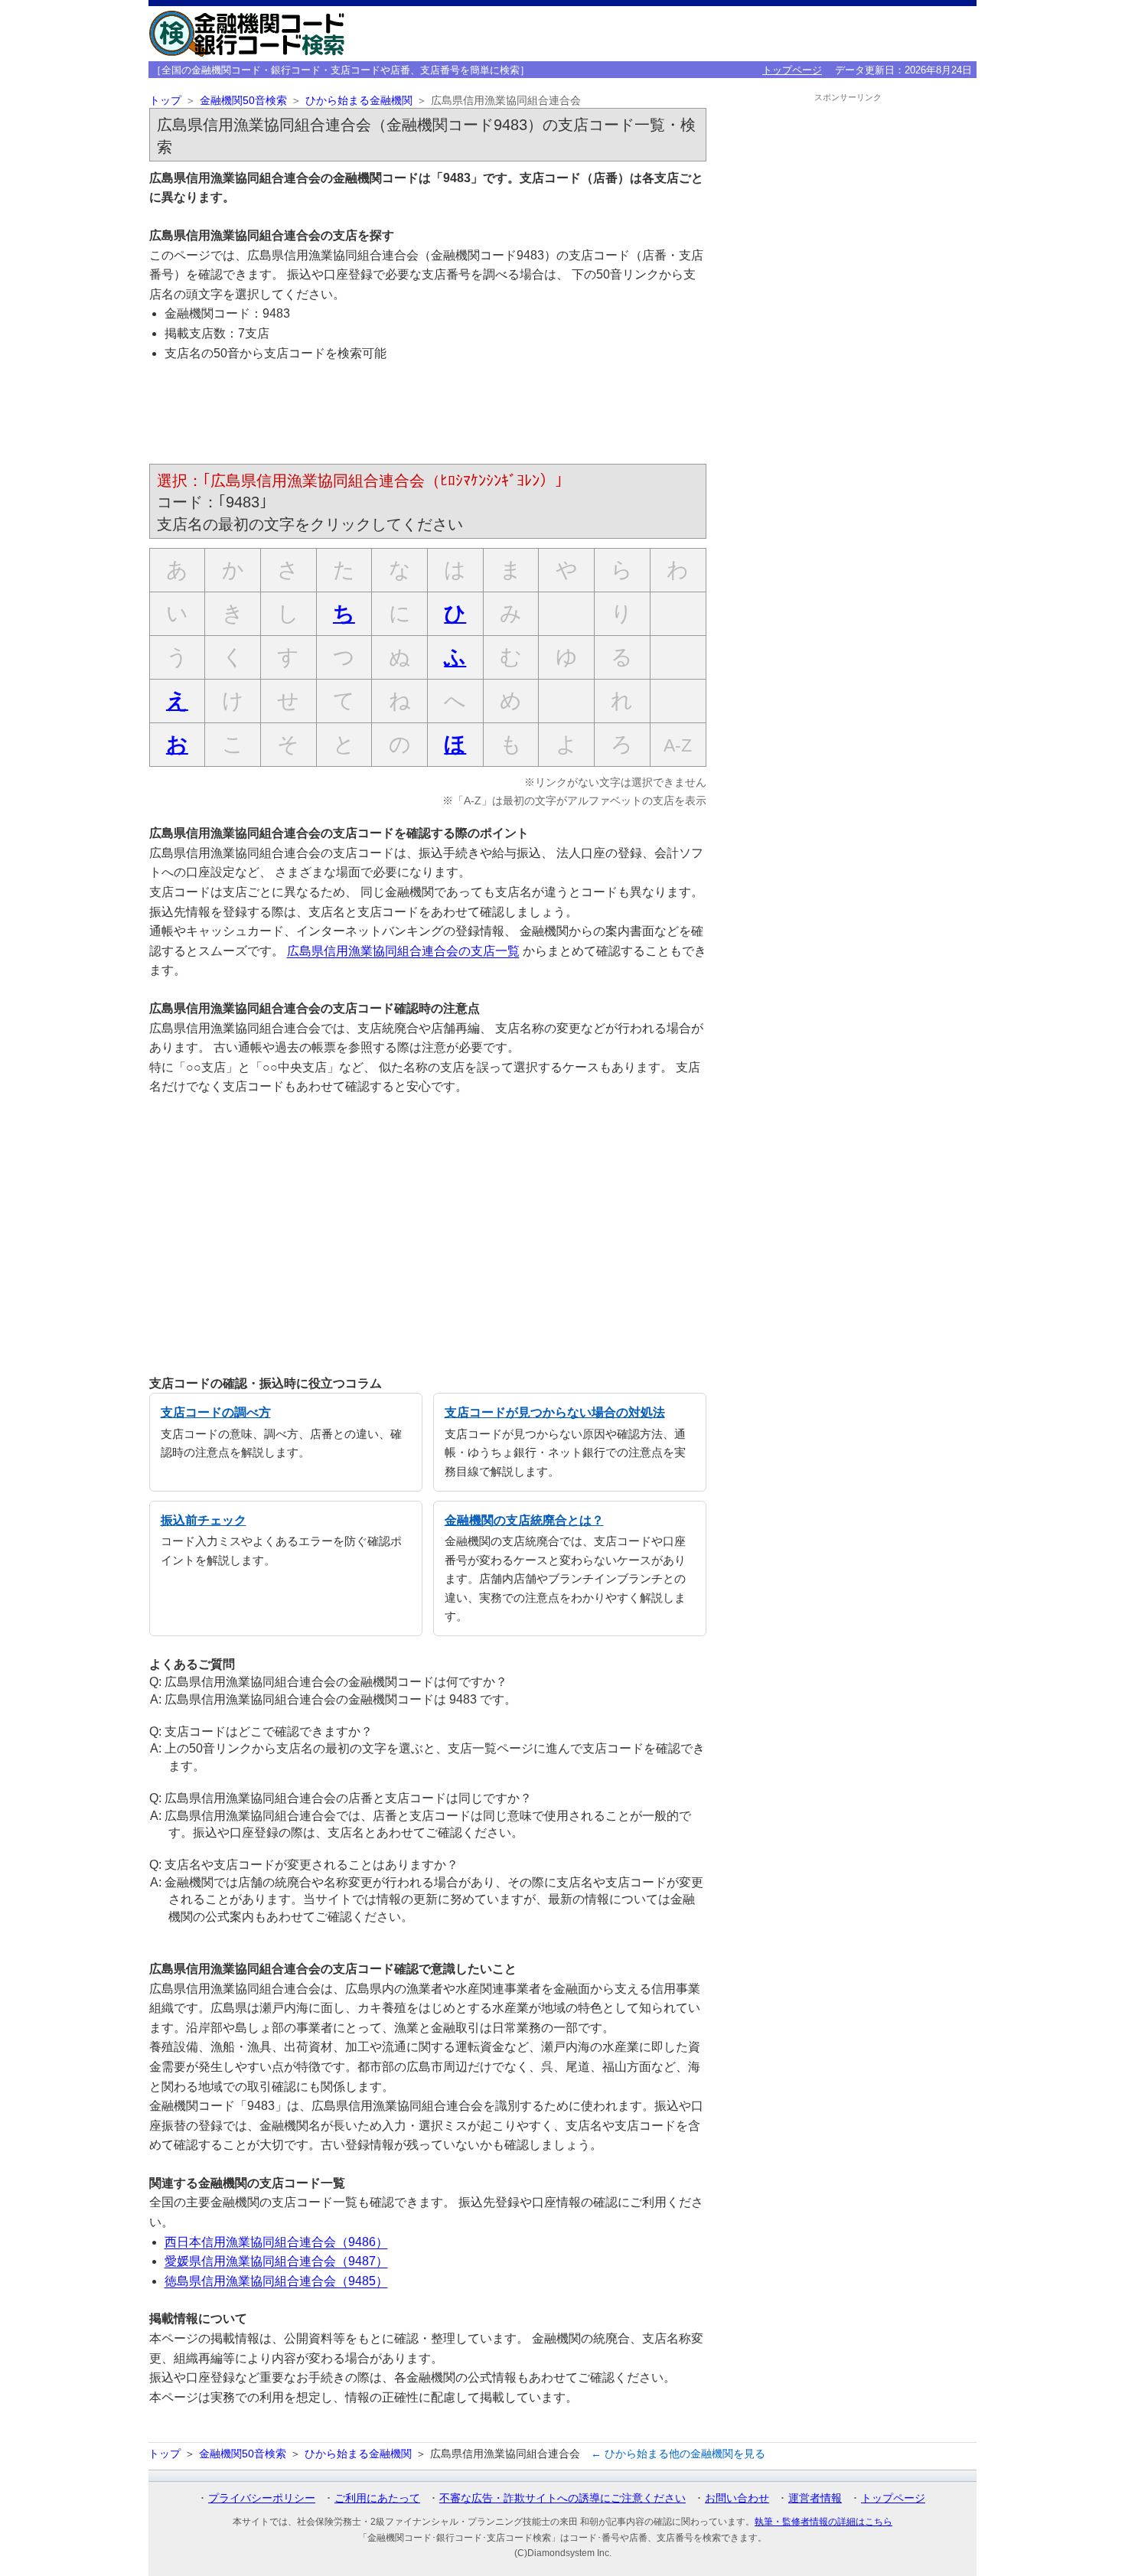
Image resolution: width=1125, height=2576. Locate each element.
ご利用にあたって (377, 2498)
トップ (165, 101)
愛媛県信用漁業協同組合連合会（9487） (276, 2261)
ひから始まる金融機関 (359, 101)
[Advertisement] (428, 416)
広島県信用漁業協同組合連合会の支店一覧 (403, 951)
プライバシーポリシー (262, 2498)
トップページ (792, 70)
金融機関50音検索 (243, 101)
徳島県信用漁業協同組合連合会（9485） (276, 2281)
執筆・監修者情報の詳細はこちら (823, 2522)
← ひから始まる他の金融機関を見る (678, 2454)
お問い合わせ (737, 2498)
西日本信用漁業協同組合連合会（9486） (276, 2242)
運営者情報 (815, 2498)
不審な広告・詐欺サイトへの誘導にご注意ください (562, 2498)
